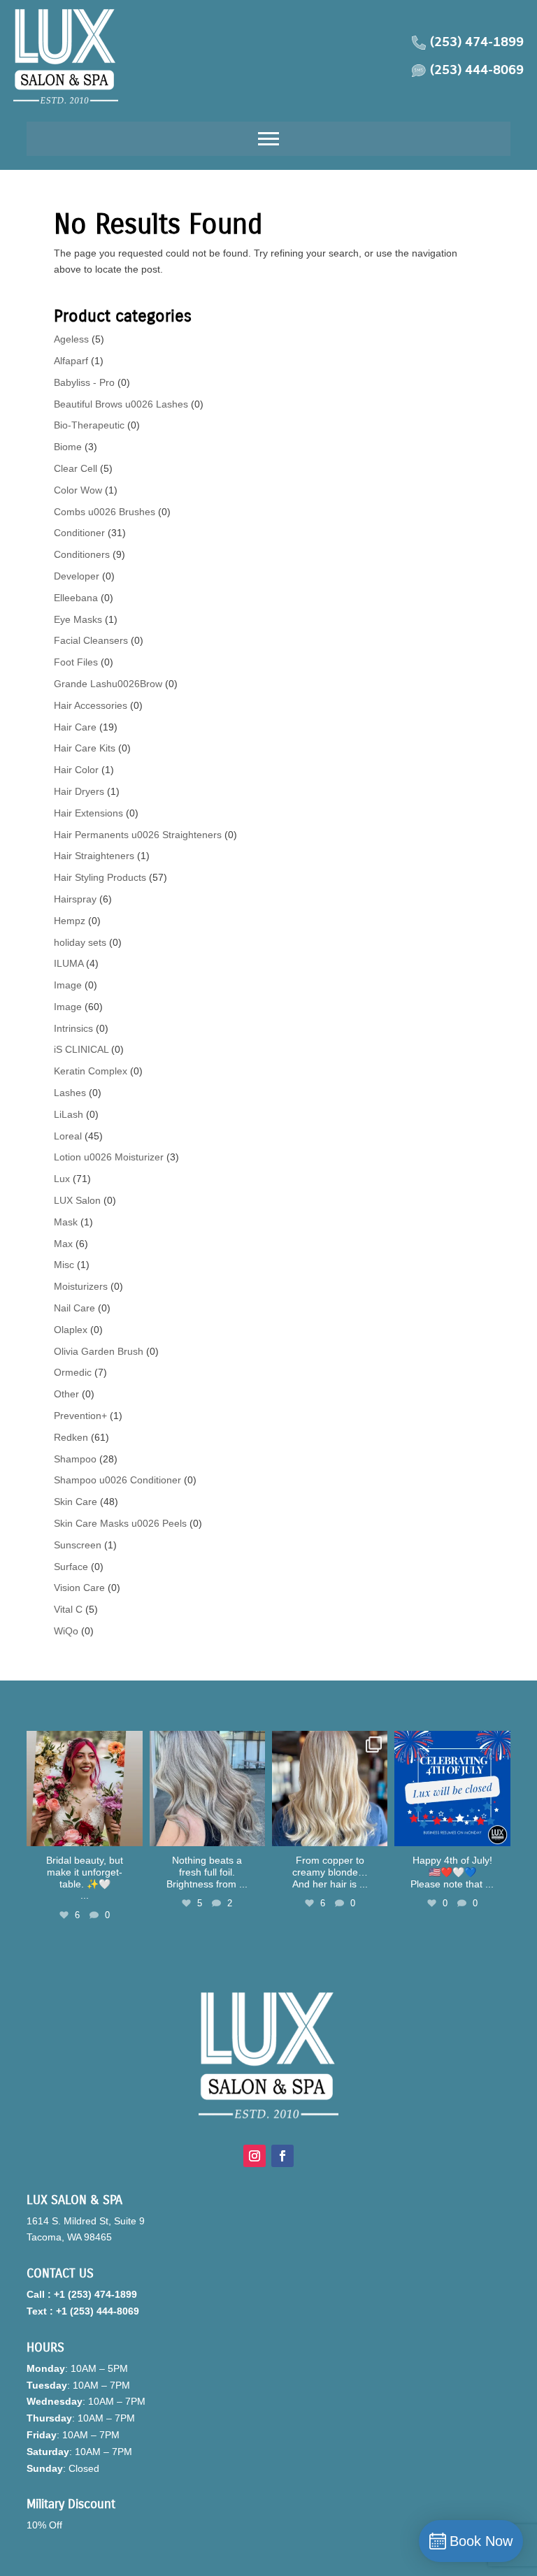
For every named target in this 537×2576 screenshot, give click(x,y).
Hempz (70, 921)
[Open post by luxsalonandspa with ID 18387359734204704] (207, 1789)
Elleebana (76, 598)
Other (66, 1394)
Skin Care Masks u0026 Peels (120, 1523)
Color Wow (78, 490)
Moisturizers (81, 1286)
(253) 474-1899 (477, 43)
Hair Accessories (91, 705)
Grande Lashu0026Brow (108, 684)
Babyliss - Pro (84, 382)
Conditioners (82, 554)
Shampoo (75, 1459)
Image (68, 985)
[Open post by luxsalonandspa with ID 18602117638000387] (452, 1789)
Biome (68, 447)
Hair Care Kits (85, 748)
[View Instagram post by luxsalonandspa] (130, 1833)
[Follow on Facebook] (282, 2156)
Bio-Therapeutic (89, 425)
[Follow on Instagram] (255, 2156)
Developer (77, 576)
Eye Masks (78, 619)
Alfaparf (71, 361)
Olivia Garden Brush (99, 1351)
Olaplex (71, 1330)
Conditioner (79, 533)
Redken (71, 1437)
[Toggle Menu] (268, 139)
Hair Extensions (88, 813)
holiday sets (80, 942)
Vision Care (79, 1588)
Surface (71, 1567)
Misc (64, 1265)
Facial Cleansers (91, 640)
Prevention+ (80, 1416)
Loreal (68, 1136)
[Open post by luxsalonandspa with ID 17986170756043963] (84, 1789)
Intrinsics (73, 1028)
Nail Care (74, 1308)
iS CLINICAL (81, 1049)
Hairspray (75, 899)
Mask (66, 1222)
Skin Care (76, 1502)
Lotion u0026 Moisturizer (109, 1157)
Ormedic (73, 1372)
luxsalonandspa (83, 1743)
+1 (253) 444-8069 (98, 2311)
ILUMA (69, 963)
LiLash (69, 1114)
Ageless (71, 339)
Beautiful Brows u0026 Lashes (121, 404)
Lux (62, 1179)
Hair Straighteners (94, 856)
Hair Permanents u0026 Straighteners (138, 835)
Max (63, 1244)
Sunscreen (78, 1545)
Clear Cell (76, 468)
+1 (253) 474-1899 (95, 2294)
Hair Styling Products (100, 877)
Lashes (70, 1093)
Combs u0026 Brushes (105, 512)
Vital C (68, 1609)
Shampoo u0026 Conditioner (117, 1480)
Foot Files (76, 662)
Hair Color (76, 770)
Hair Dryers (79, 791)
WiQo (66, 1631)
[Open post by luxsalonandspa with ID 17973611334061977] (330, 1789)
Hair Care (75, 727)
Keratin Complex (91, 1071)
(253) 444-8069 (477, 71)
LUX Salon (77, 1200)
